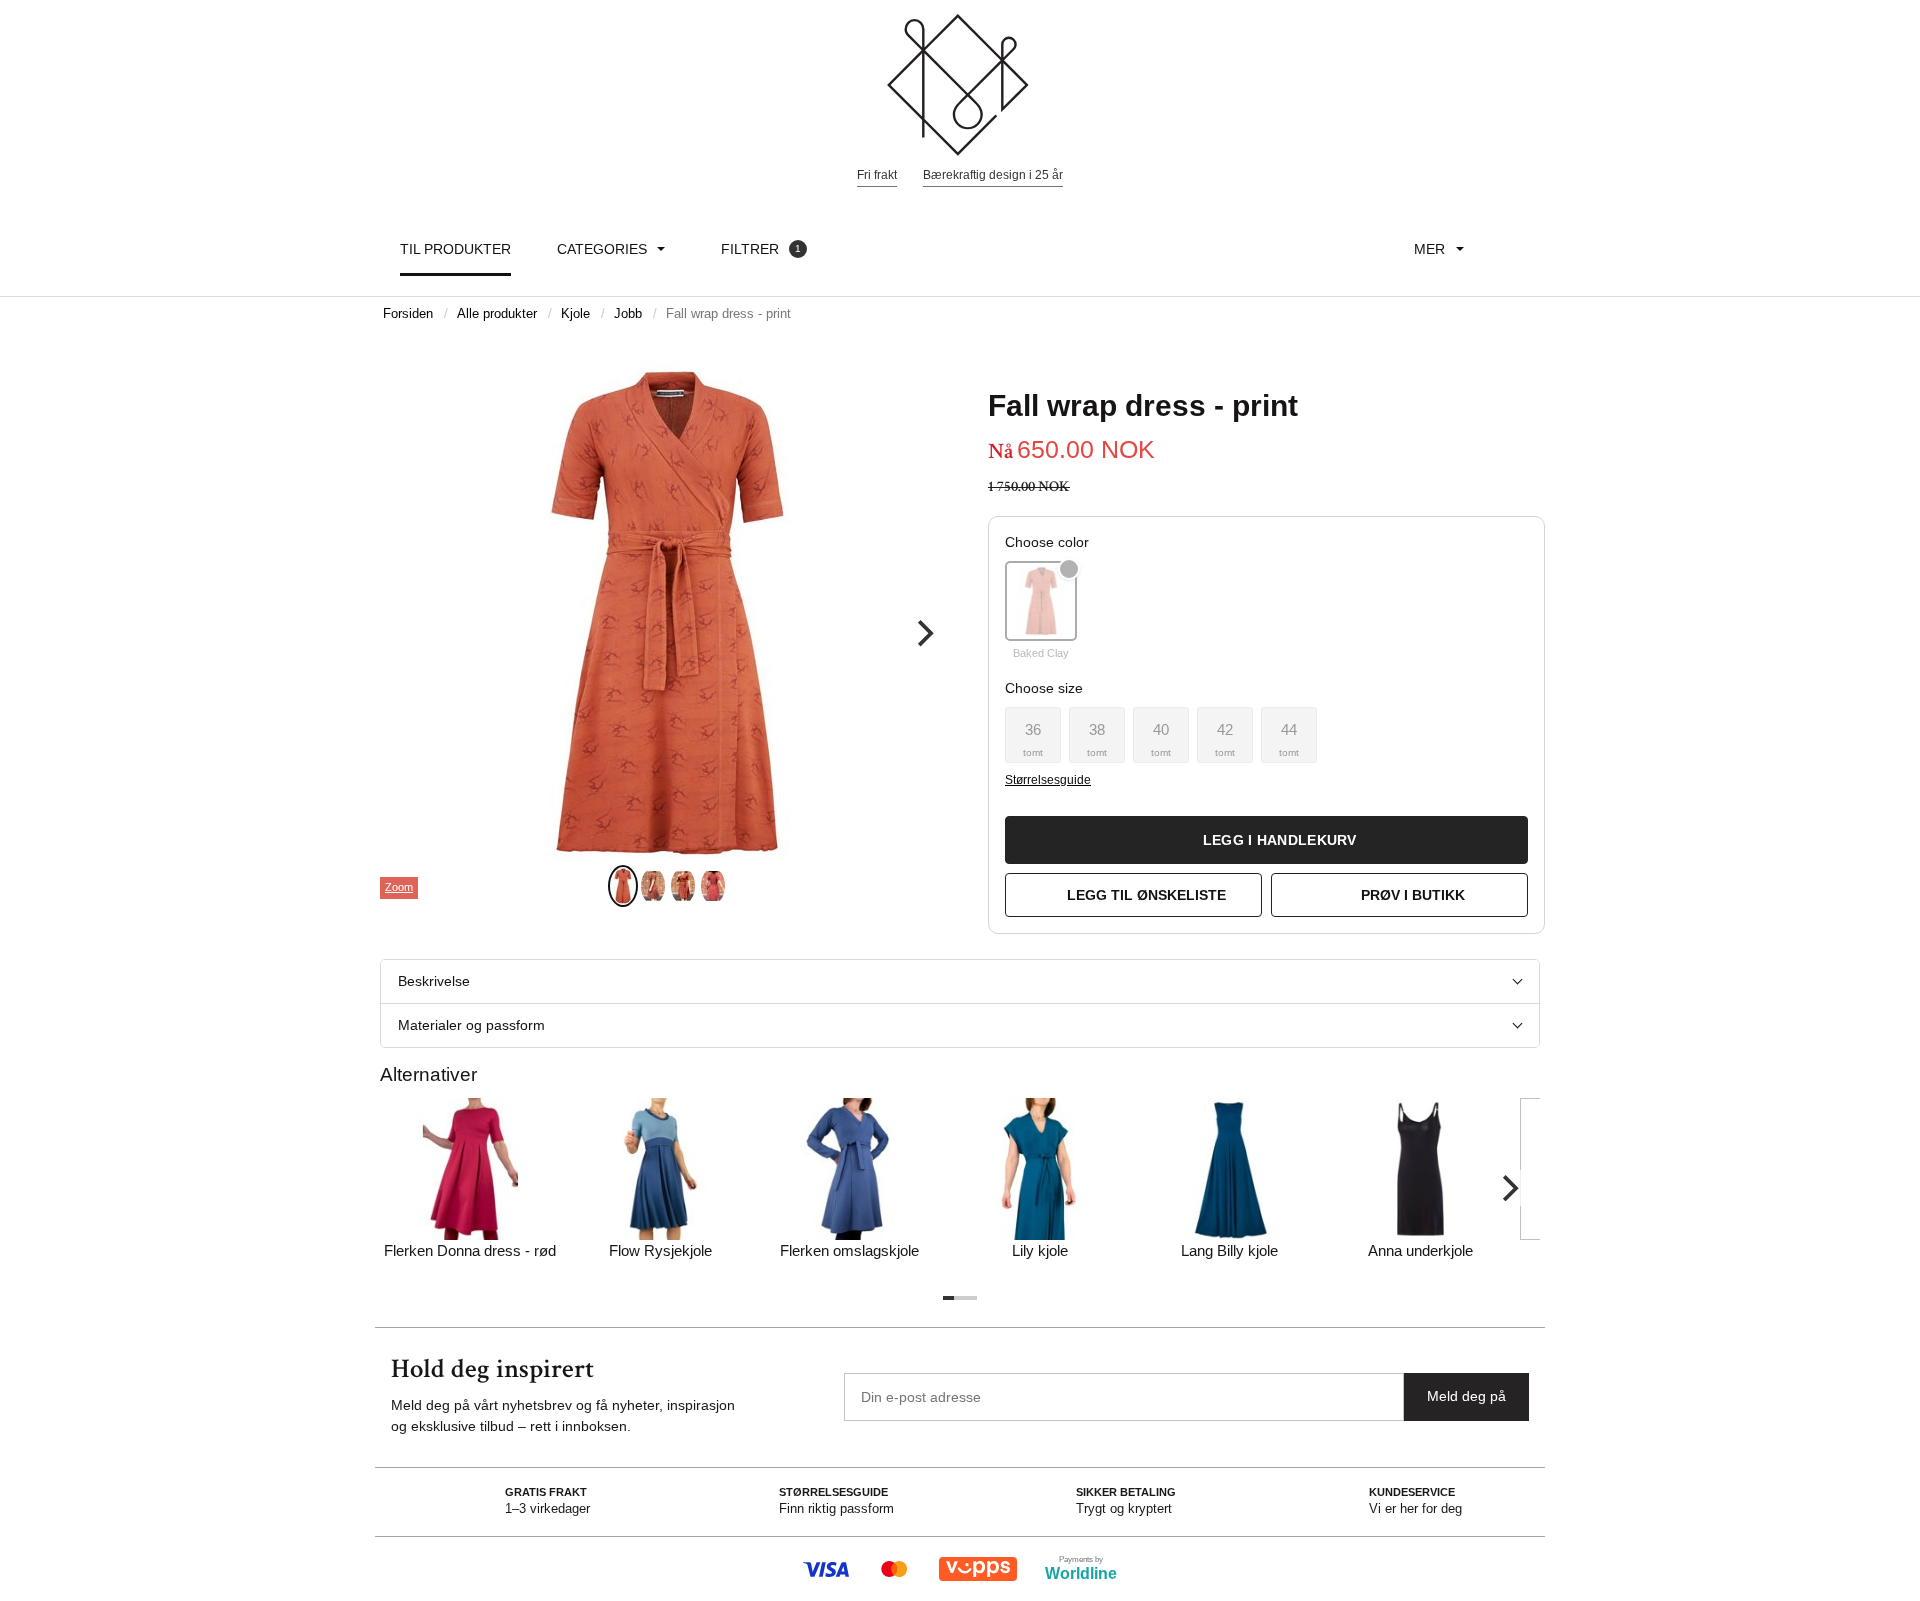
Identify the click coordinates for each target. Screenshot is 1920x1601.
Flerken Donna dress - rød (470, 1250)
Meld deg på (1466, 1396)
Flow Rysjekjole (660, 1250)
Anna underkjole (1420, 1250)
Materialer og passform (471, 1025)
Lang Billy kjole (1229, 1250)
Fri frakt (877, 175)
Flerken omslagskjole (849, 1250)
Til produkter (455, 249)
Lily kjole (1040, 1250)
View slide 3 (683, 886)
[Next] (923, 634)
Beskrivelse (434, 981)
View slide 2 (653, 886)
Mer (1429, 249)
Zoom (399, 887)
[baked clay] (1041, 601)
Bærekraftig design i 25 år (993, 175)
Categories (602, 249)
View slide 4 (713, 886)
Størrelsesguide (1047, 780)
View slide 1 (623, 886)
